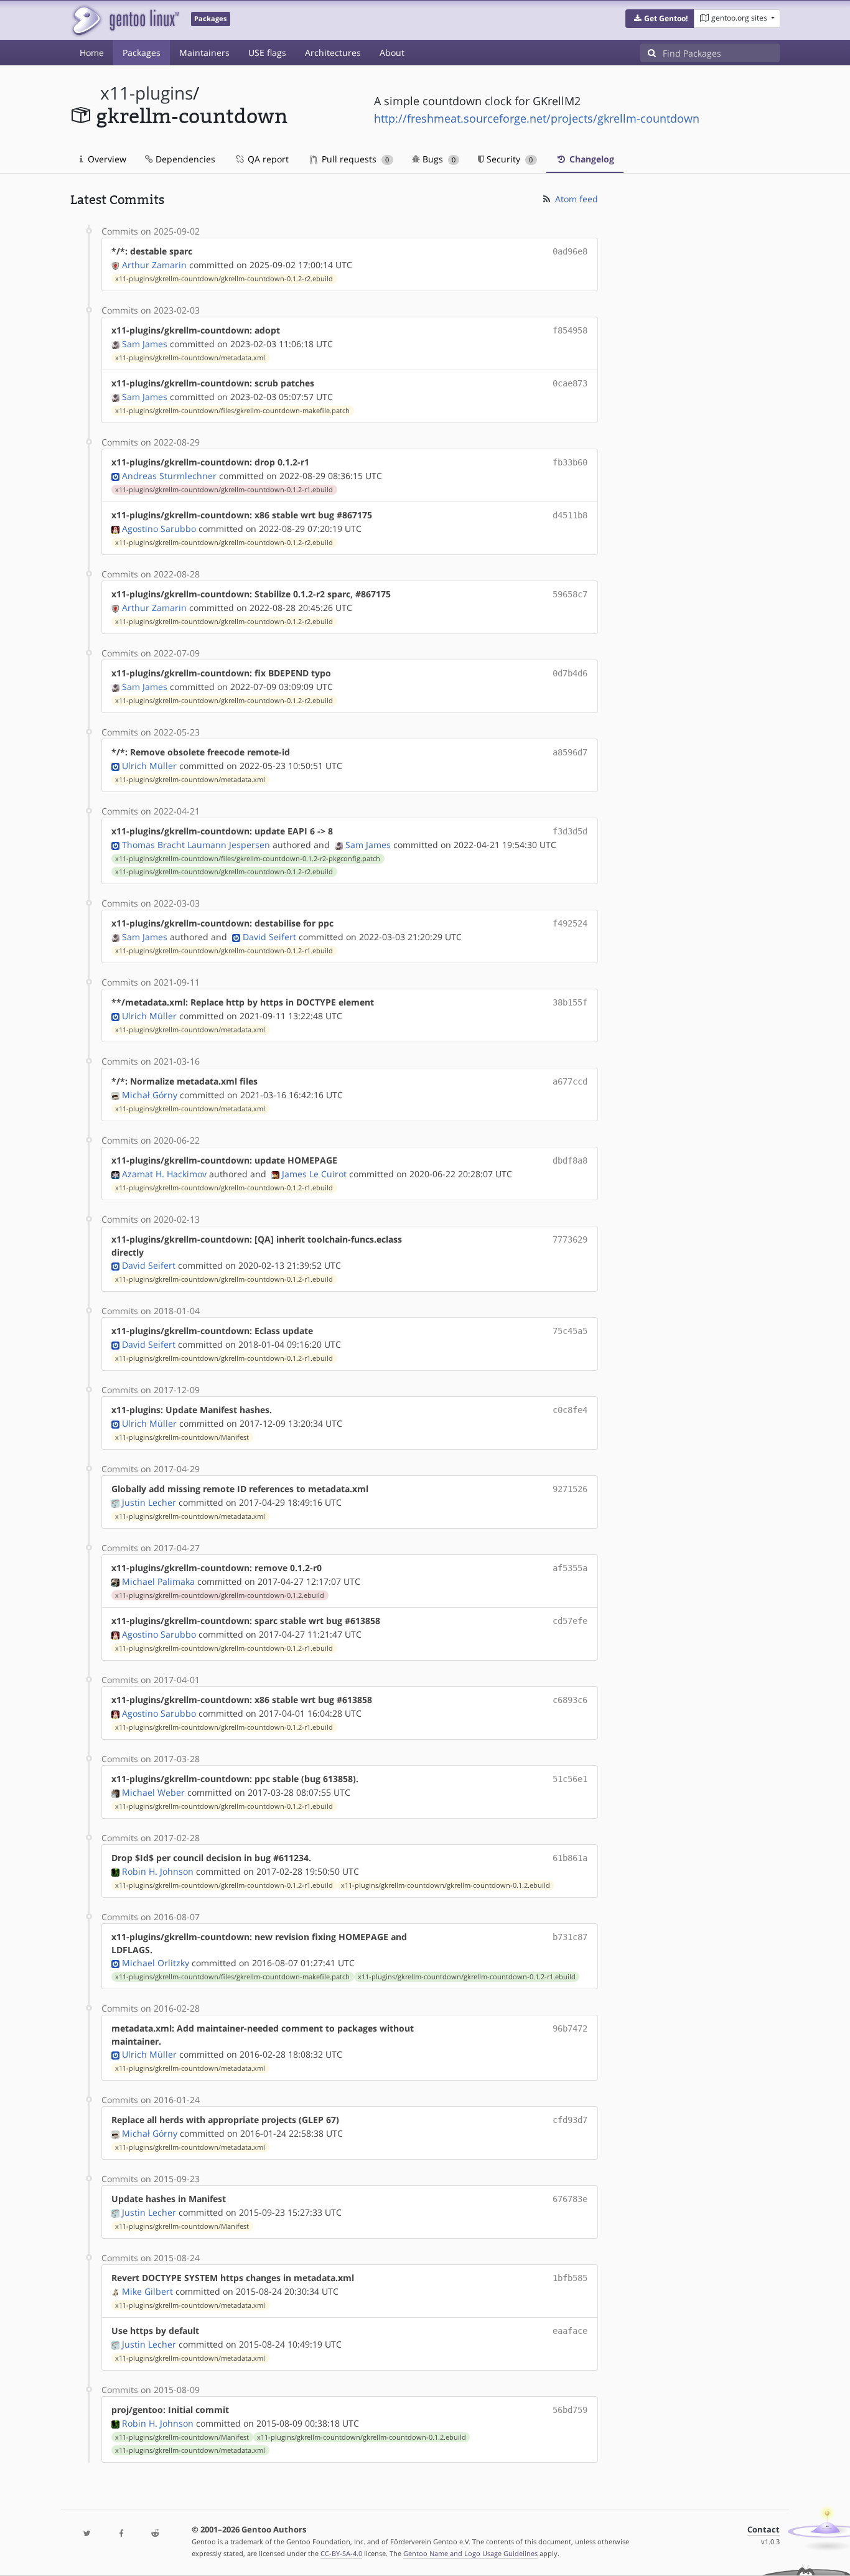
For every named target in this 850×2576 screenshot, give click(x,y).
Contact (764, 2530)
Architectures (333, 53)
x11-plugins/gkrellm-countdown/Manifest (182, 1437)
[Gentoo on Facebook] (121, 2534)
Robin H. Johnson (158, 1871)
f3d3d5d (570, 831)
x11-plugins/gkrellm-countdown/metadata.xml (190, 358)
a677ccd (570, 1081)
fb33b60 (570, 462)
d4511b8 (570, 515)
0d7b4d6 (570, 673)
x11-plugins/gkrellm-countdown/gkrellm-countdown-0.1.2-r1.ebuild (224, 490)
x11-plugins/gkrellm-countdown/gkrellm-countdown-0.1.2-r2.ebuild (224, 279)
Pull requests (354, 159)
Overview (106, 159)
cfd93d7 (570, 2120)
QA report (267, 159)
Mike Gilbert (147, 2291)
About (392, 53)
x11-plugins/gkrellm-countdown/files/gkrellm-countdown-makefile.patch (232, 411)
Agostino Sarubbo (159, 529)
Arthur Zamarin (154, 265)
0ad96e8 (570, 251)
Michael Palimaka (158, 1581)
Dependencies (184, 159)
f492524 (570, 923)
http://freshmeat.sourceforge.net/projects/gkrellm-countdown (537, 118)
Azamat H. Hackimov (164, 1174)
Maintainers (204, 53)
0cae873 (570, 383)
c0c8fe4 (570, 1410)
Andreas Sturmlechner (169, 476)
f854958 (570, 330)
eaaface (570, 2331)
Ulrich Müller (149, 766)
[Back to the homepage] (125, 20)
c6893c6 (570, 1700)
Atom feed (575, 199)
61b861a (570, 1858)
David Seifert (269, 937)
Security (508, 159)
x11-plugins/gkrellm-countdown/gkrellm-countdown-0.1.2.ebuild (220, 1595)
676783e (570, 2199)
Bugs (438, 159)
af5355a (570, 1568)
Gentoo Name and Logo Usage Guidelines (470, 2553)
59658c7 (570, 594)
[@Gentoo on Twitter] (87, 2534)
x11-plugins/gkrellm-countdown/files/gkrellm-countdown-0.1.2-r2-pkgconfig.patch (248, 859)
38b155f (570, 1002)
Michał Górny (150, 1095)
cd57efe (570, 1621)
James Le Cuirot (314, 1174)
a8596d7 (570, 752)
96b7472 (570, 2028)
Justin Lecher (149, 1502)
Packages (142, 53)
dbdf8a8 (570, 1160)
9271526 (570, 1489)
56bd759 (570, 2410)
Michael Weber (153, 1792)
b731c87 (570, 1937)
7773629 (570, 1239)
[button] (660, 19)
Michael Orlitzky (156, 1963)
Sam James (145, 344)
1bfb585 (570, 2278)
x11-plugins (147, 93)
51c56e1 (570, 1779)
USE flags (267, 53)
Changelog (591, 159)
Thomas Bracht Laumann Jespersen (196, 845)
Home (92, 53)
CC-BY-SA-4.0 (341, 2553)
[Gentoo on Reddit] (155, 2534)
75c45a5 (570, 1331)
